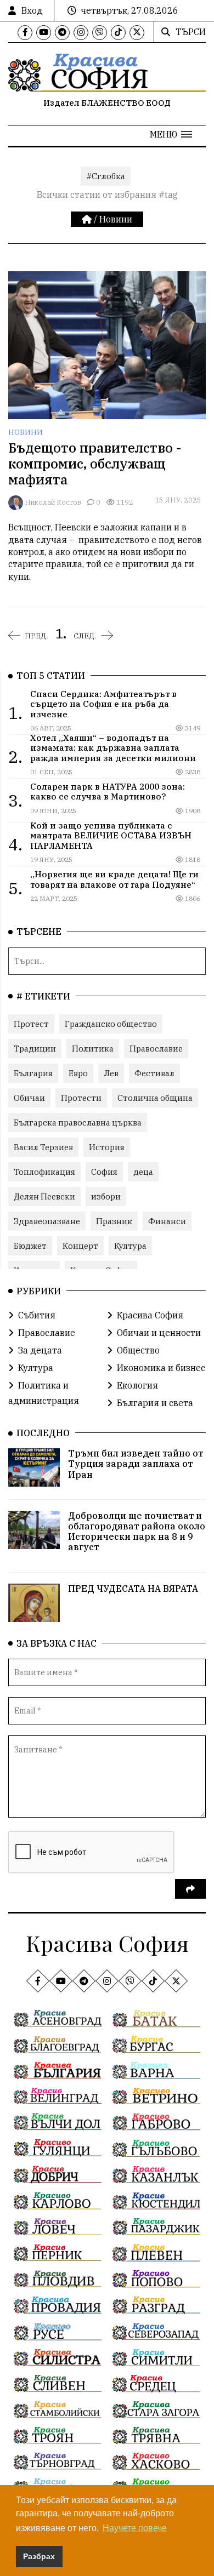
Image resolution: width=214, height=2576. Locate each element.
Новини (116, 219)
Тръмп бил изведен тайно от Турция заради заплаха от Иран (136, 1464)
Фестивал (154, 1073)
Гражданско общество (111, 1024)
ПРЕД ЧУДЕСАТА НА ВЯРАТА (133, 1589)
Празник (114, 1221)
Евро (78, 1073)
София (104, 1172)
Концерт (80, 1246)
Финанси (167, 1221)
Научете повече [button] (135, 2528)
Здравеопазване (47, 1221)
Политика (93, 1049)
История (107, 1147)
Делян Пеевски (44, 1196)
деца (143, 1172)
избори (106, 1196)
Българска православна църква (78, 1123)
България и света (155, 1403)
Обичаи (29, 1098)
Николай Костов (53, 502)
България (33, 1073)
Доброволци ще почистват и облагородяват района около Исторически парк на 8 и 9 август (137, 1532)
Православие (156, 1049)
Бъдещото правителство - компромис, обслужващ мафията (95, 464)
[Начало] (88, 219)
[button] (171, 134)
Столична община (155, 1098)
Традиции (35, 1049)
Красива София (150, 1315)
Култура (130, 1246)
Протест (31, 1024)
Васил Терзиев (43, 1147)
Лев (111, 1073)
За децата (40, 1350)
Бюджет (30, 1246)
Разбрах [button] (39, 2556)
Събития (37, 1315)
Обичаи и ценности (159, 1333)
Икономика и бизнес (161, 1368)
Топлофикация (44, 1172)
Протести (81, 1098)
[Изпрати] (190, 1889)
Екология (137, 1385)
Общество (138, 1350)
